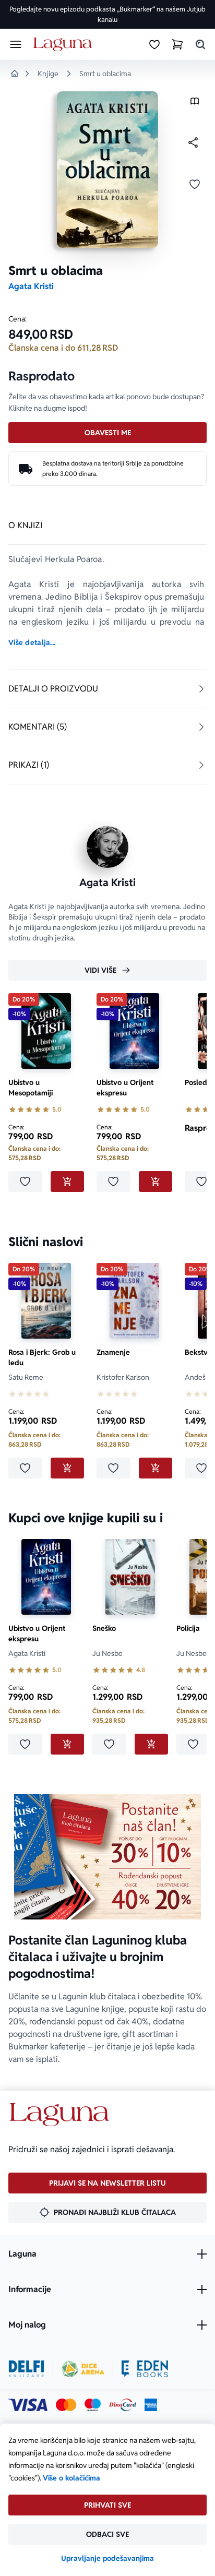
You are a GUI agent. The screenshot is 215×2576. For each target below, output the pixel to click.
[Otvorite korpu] (177, 44)
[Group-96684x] (145, 2369)
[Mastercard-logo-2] (66, 2405)
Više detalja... (32, 642)
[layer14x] (151, 2405)
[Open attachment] (195, 104)
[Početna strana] (64, 45)
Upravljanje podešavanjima (107, 2558)
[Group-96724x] (123, 2405)
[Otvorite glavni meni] (16, 44)
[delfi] (26, 2369)
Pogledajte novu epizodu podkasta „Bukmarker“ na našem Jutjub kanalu (107, 14)
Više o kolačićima (71, 2478)
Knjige (48, 74)
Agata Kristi (31, 286)
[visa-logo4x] (28, 2405)
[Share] (193, 142)
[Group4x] (93, 2405)
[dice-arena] (83, 2369)
